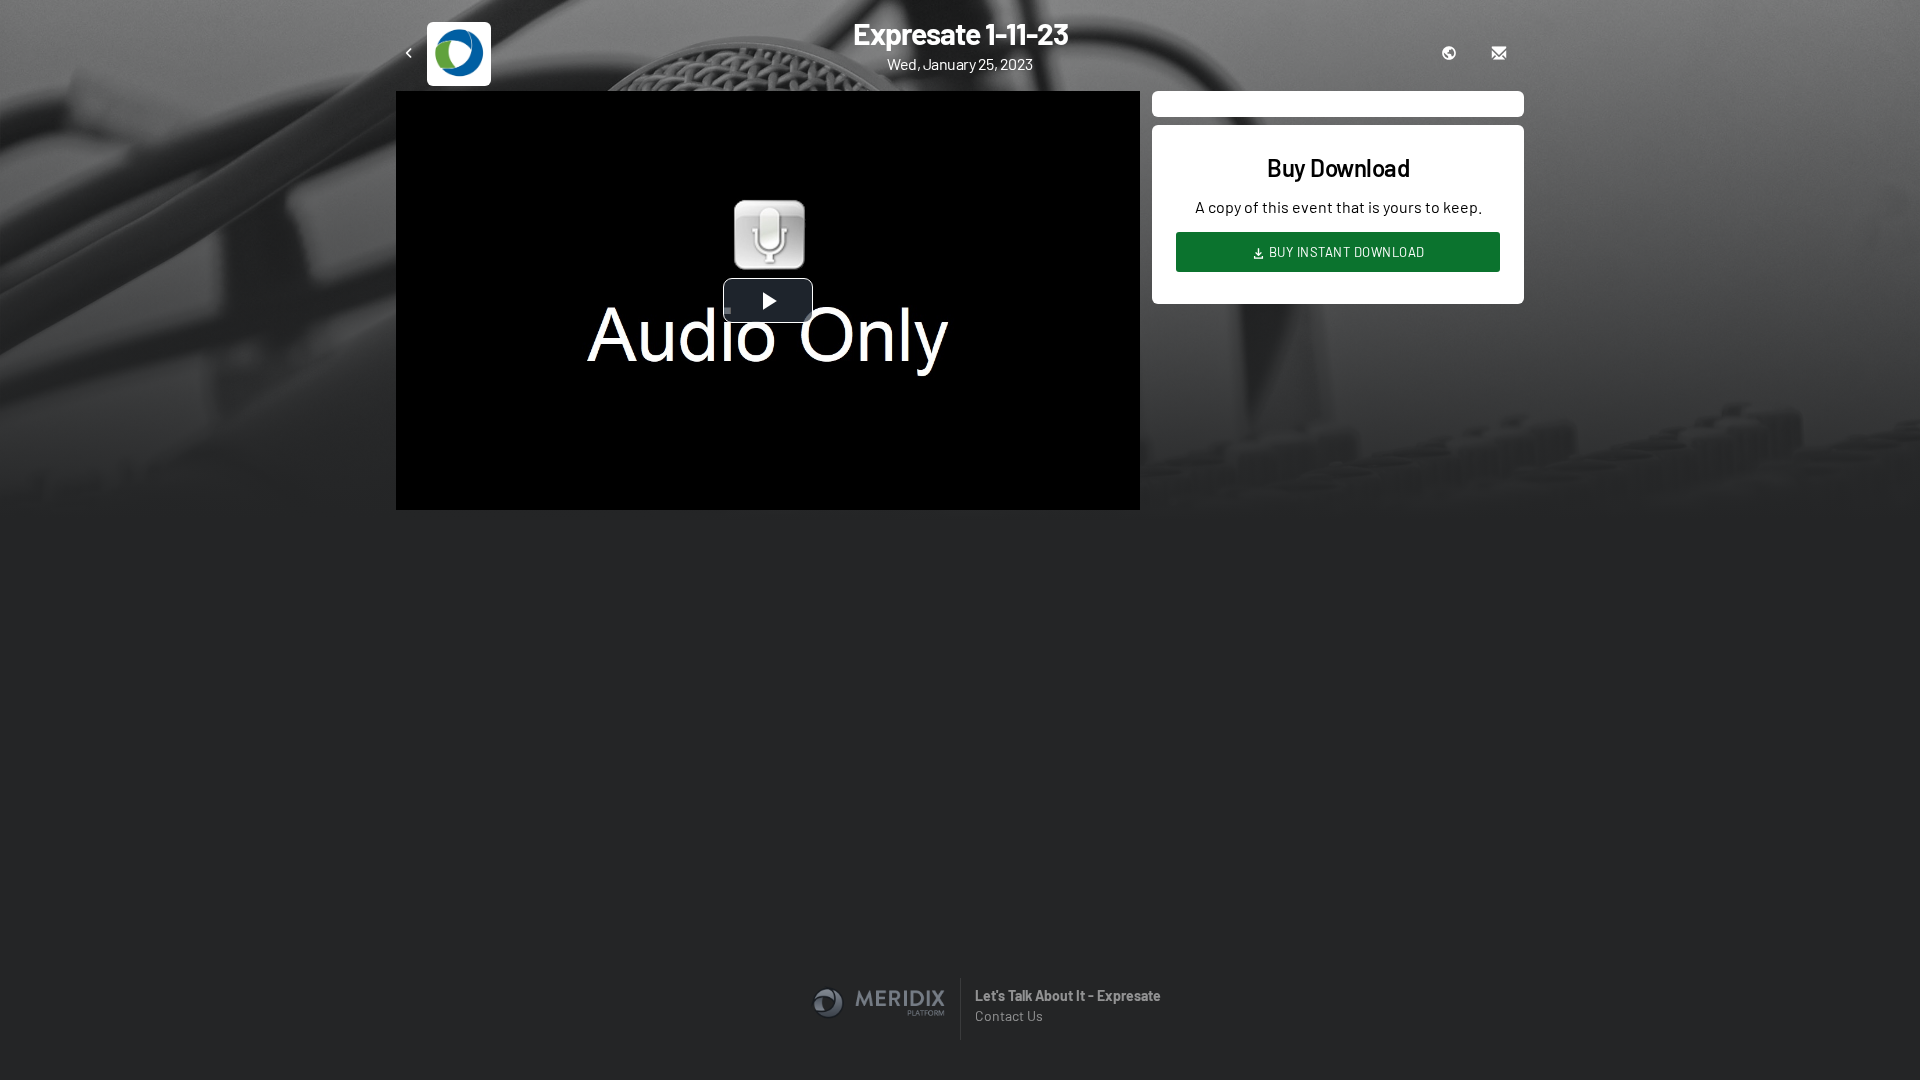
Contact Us (1009, 1015)
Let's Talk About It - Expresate (1068, 995)
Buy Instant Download (1345, 252)
